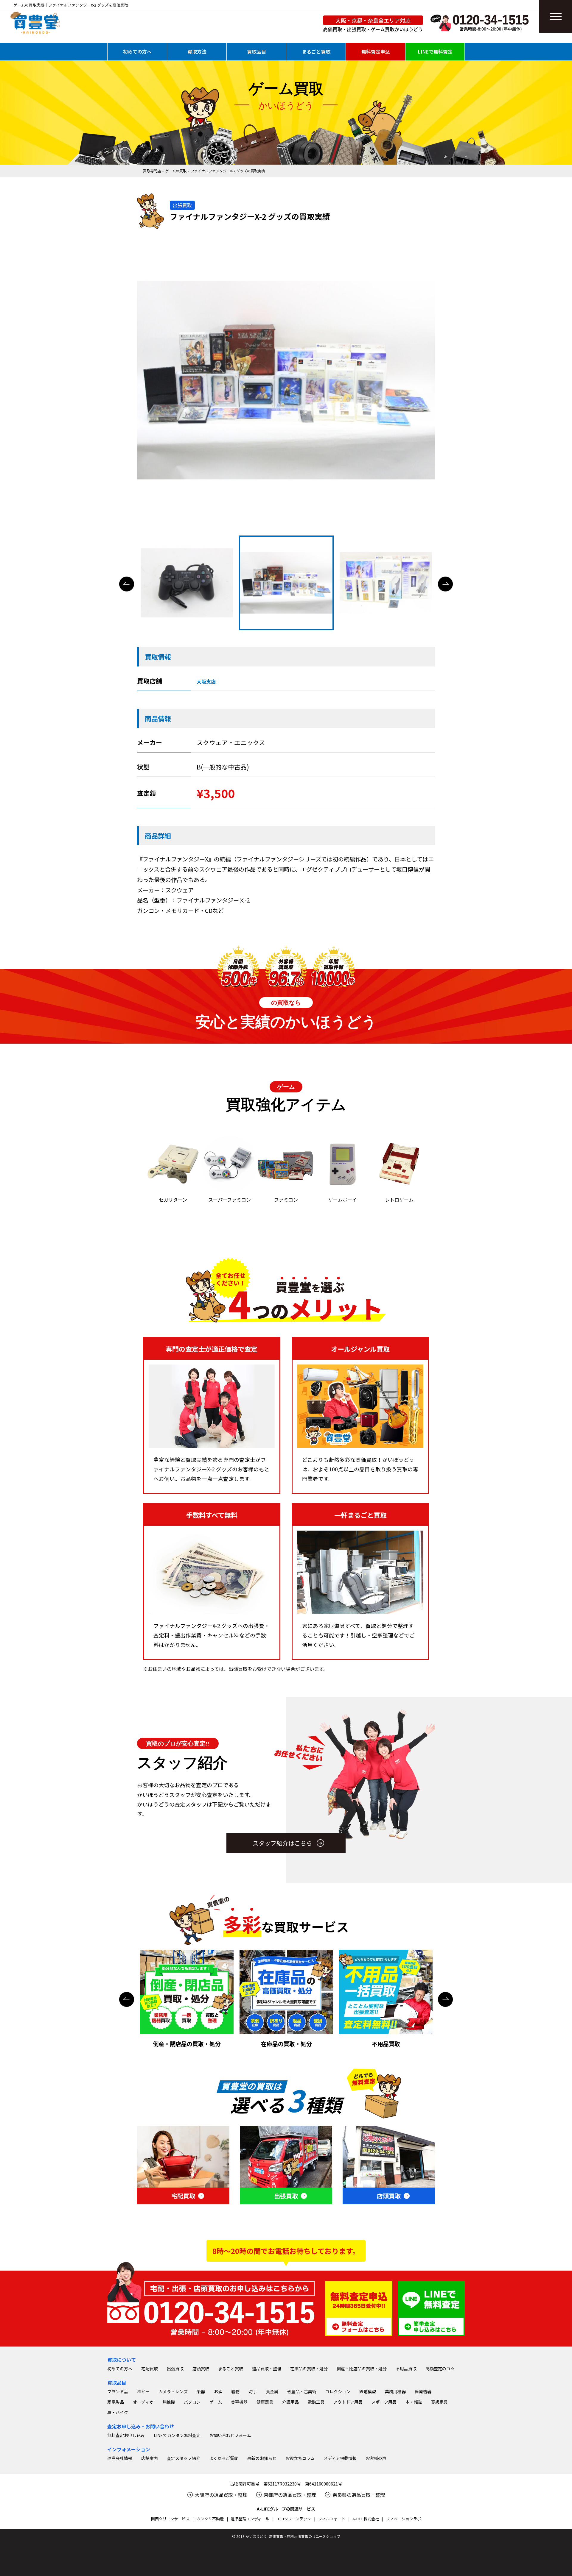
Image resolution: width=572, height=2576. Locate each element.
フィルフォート (332, 2519)
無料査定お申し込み (126, 2435)
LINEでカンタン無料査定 (177, 2435)
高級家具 (439, 2402)
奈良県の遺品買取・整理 (359, 2495)
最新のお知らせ (262, 2458)
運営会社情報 (120, 2458)
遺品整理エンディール (250, 2519)
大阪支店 (206, 681)
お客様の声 (376, 2458)
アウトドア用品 (348, 2402)
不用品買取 (406, 2369)
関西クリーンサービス (170, 2519)
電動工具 (316, 2402)
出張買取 (175, 2369)
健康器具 (265, 2402)
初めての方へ (137, 51)
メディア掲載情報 (340, 2458)
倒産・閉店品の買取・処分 (362, 2369)
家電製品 (116, 2402)
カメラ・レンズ (173, 2391)
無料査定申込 (376, 51)
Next (445, 584)
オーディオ (143, 2402)
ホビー (143, 2391)
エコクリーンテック (294, 2519)
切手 (253, 2391)
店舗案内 (150, 2458)
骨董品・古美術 (302, 2391)
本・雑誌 (414, 2402)
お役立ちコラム (300, 2458)
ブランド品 (118, 2391)
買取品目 (257, 51)
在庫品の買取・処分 (309, 2369)
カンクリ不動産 (210, 2519)
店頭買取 (201, 2369)
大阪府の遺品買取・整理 (221, 2495)
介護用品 (290, 2402)
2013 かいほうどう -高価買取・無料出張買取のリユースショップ (288, 2536)
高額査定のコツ (440, 2369)
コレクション (338, 2391)
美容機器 (239, 2402)
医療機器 (423, 2391)
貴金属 (272, 2391)
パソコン (192, 2402)
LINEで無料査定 (435, 51)
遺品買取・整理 (267, 2369)
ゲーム (216, 2402)
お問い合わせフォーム (230, 2435)
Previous (127, 584)
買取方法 (197, 51)
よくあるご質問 (224, 2458)
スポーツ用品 (384, 2402)
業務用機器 (395, 2391)
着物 (235, 2391)
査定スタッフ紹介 (184, 2458)
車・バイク (118, 2412)
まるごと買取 (316, 51)
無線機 (169, 2402)
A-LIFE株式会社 (366, 2519)
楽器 (201, 2391)
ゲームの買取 (176, 171)
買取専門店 (152, 171)
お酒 (218, 2391)
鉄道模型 (368, 2391)
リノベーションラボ (404, 2519)
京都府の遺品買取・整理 (290, 2495)
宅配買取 (150, 2369)
